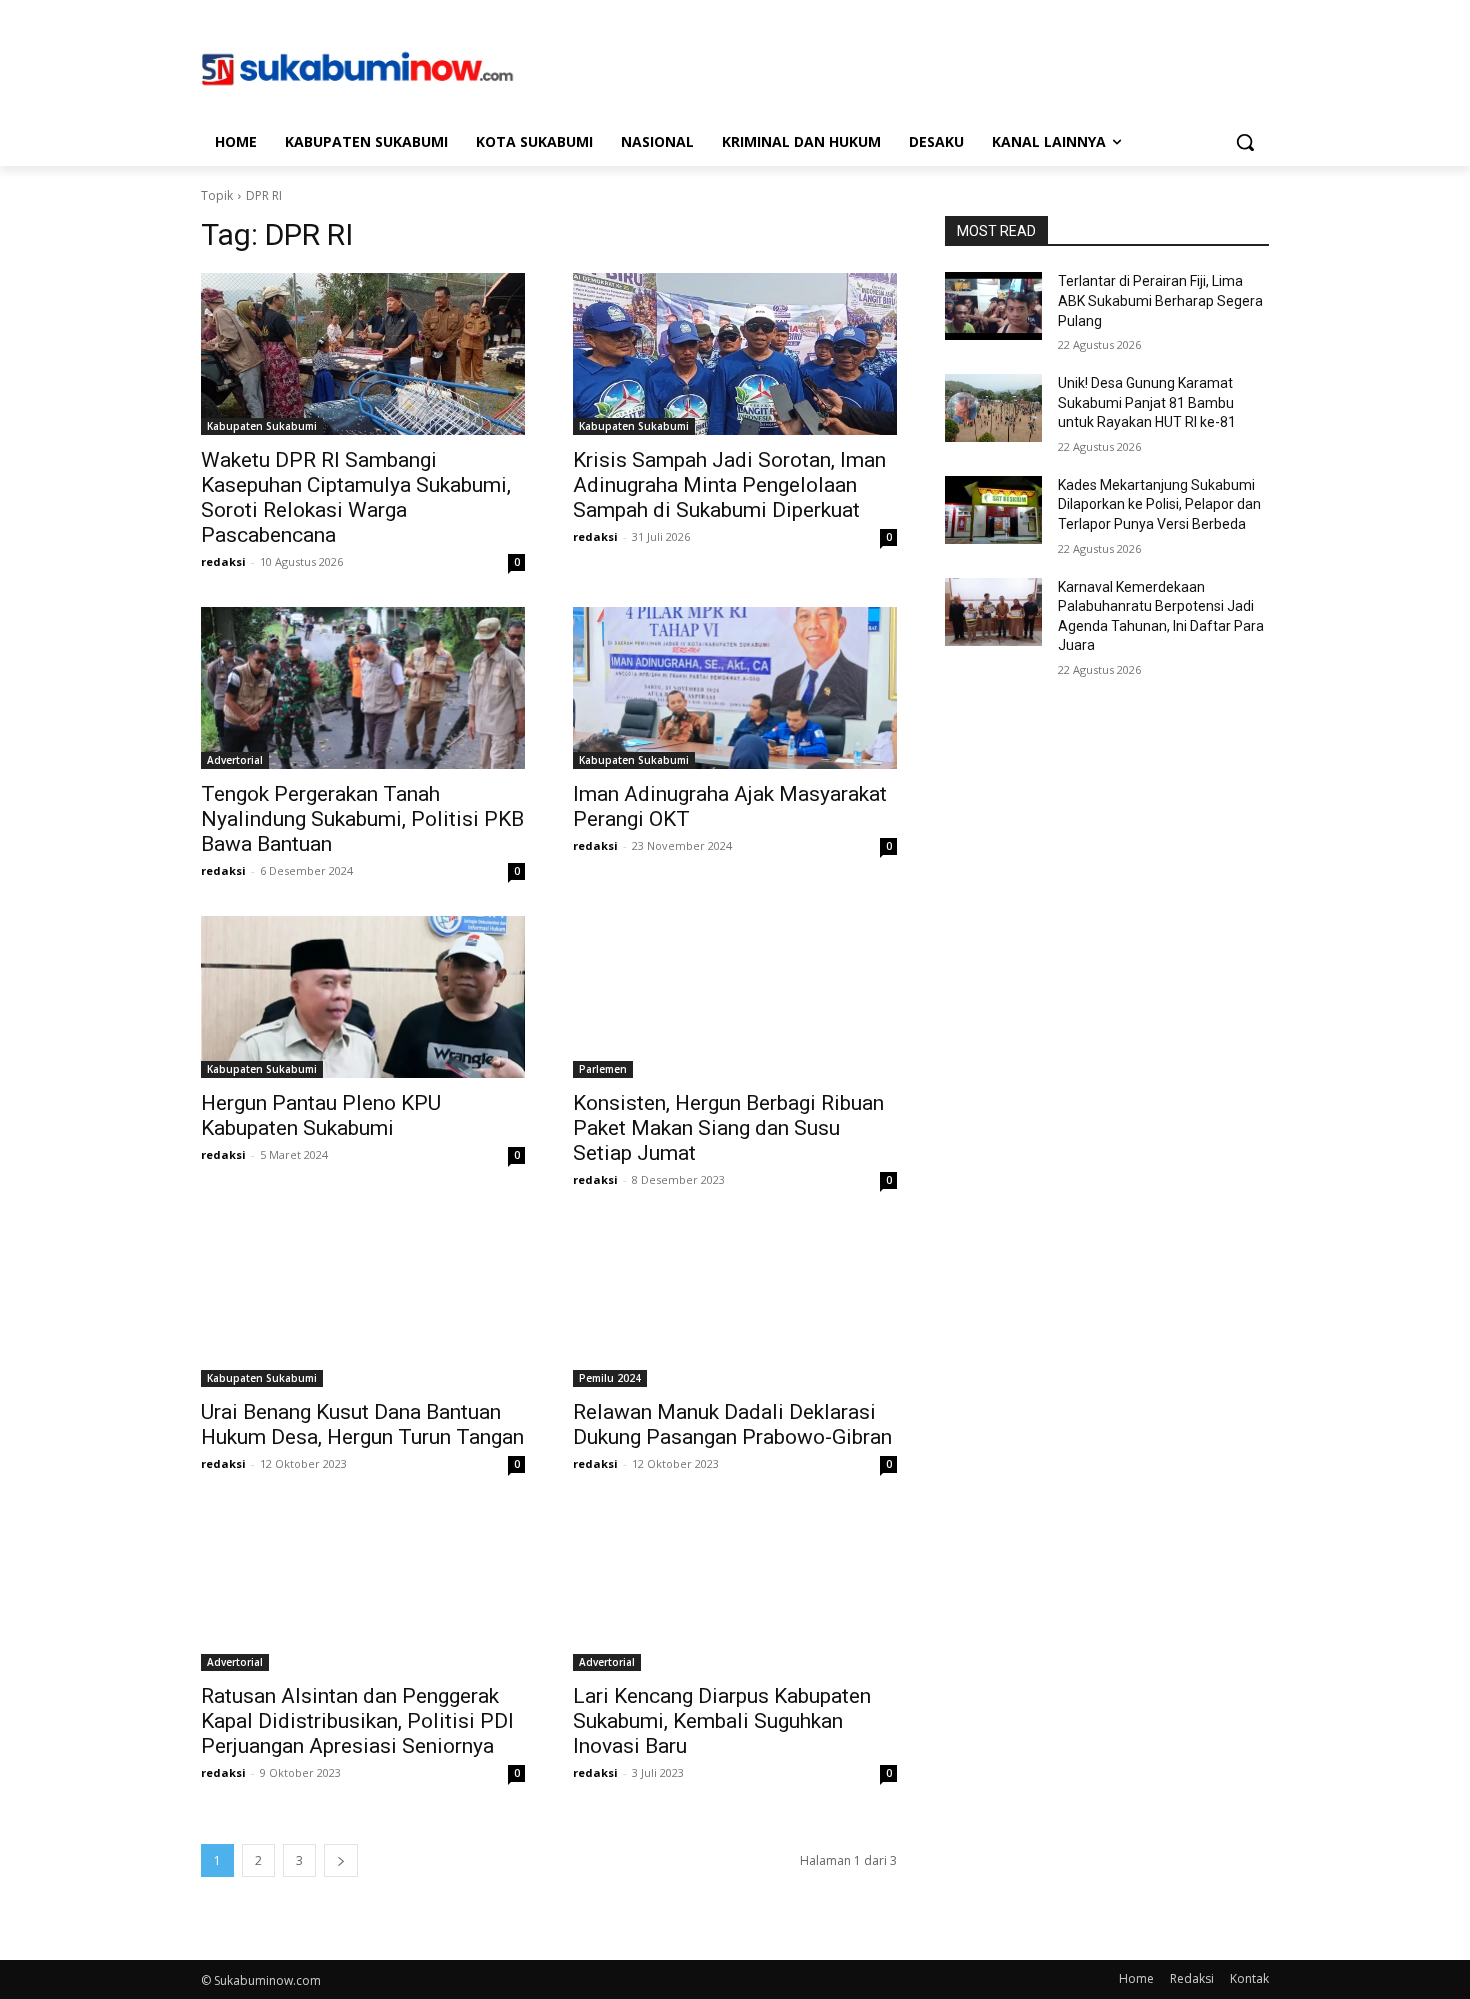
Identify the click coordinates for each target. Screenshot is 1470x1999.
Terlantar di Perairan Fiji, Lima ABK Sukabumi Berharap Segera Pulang (1160, 300)
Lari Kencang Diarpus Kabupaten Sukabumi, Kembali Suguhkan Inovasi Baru (722, 1721)
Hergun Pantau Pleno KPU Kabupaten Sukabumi (321, 1115)
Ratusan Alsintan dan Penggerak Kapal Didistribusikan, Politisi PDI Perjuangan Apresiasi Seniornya (357, 1721)
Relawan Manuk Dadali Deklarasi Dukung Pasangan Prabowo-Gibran (732, 1424)
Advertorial (235, 760)
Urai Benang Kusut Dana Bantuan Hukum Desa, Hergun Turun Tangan (362, 1424)
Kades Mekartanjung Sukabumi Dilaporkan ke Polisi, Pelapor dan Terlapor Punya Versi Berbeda (1159, 504)
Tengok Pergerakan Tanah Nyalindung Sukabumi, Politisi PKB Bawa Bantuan (362, 819)
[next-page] (341, 1860)
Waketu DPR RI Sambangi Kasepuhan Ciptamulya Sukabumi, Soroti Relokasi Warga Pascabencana (356, 497)
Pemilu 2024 (610, 1378)
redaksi (223, 561)
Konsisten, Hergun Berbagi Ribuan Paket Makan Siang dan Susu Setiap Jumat (728, 1128)
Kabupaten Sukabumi (262, 426)
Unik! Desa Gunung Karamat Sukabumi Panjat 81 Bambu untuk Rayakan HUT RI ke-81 (1147, 402)
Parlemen (603, 1069)
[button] (1245, 142)
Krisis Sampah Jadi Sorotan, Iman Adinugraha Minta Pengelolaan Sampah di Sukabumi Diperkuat (729, 485)
